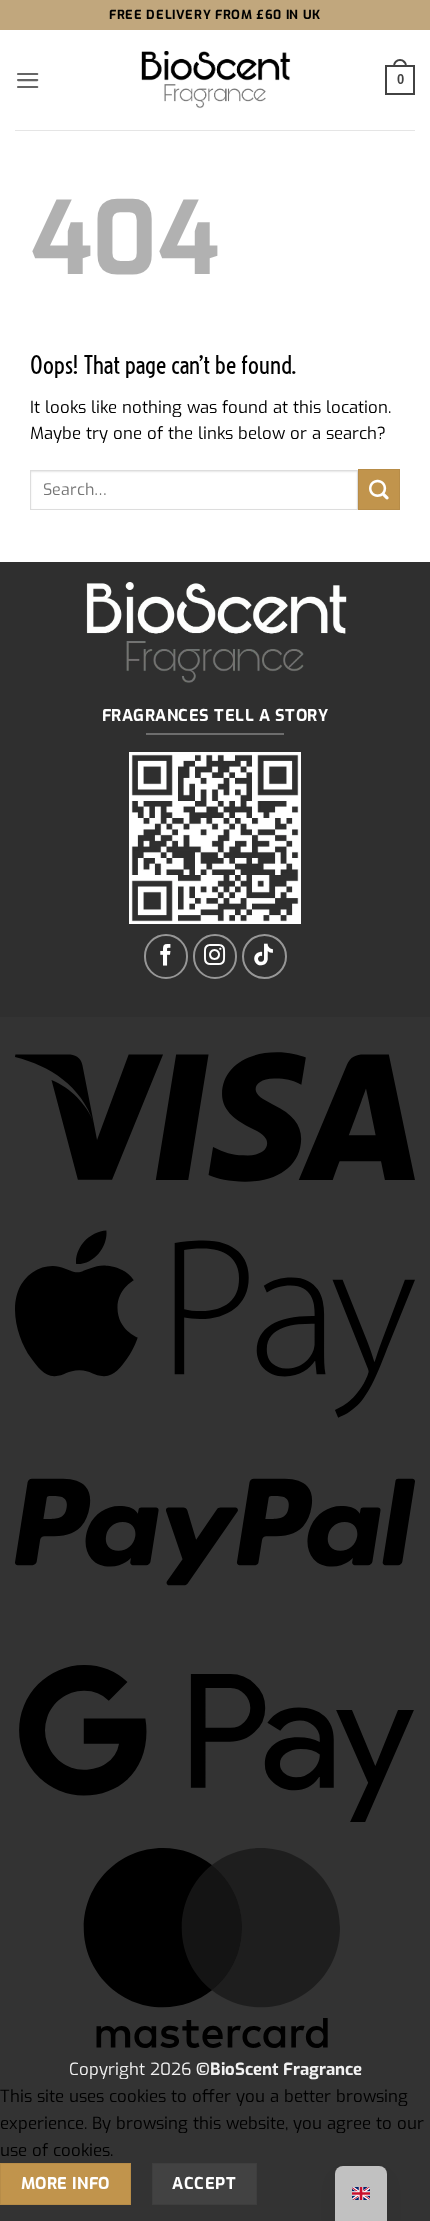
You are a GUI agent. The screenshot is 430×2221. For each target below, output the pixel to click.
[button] (28, 80)
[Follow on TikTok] (264, 956)
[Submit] (379, 489)
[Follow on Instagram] (215, 956)
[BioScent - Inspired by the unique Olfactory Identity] (215, 80)
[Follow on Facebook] (166, 956)
